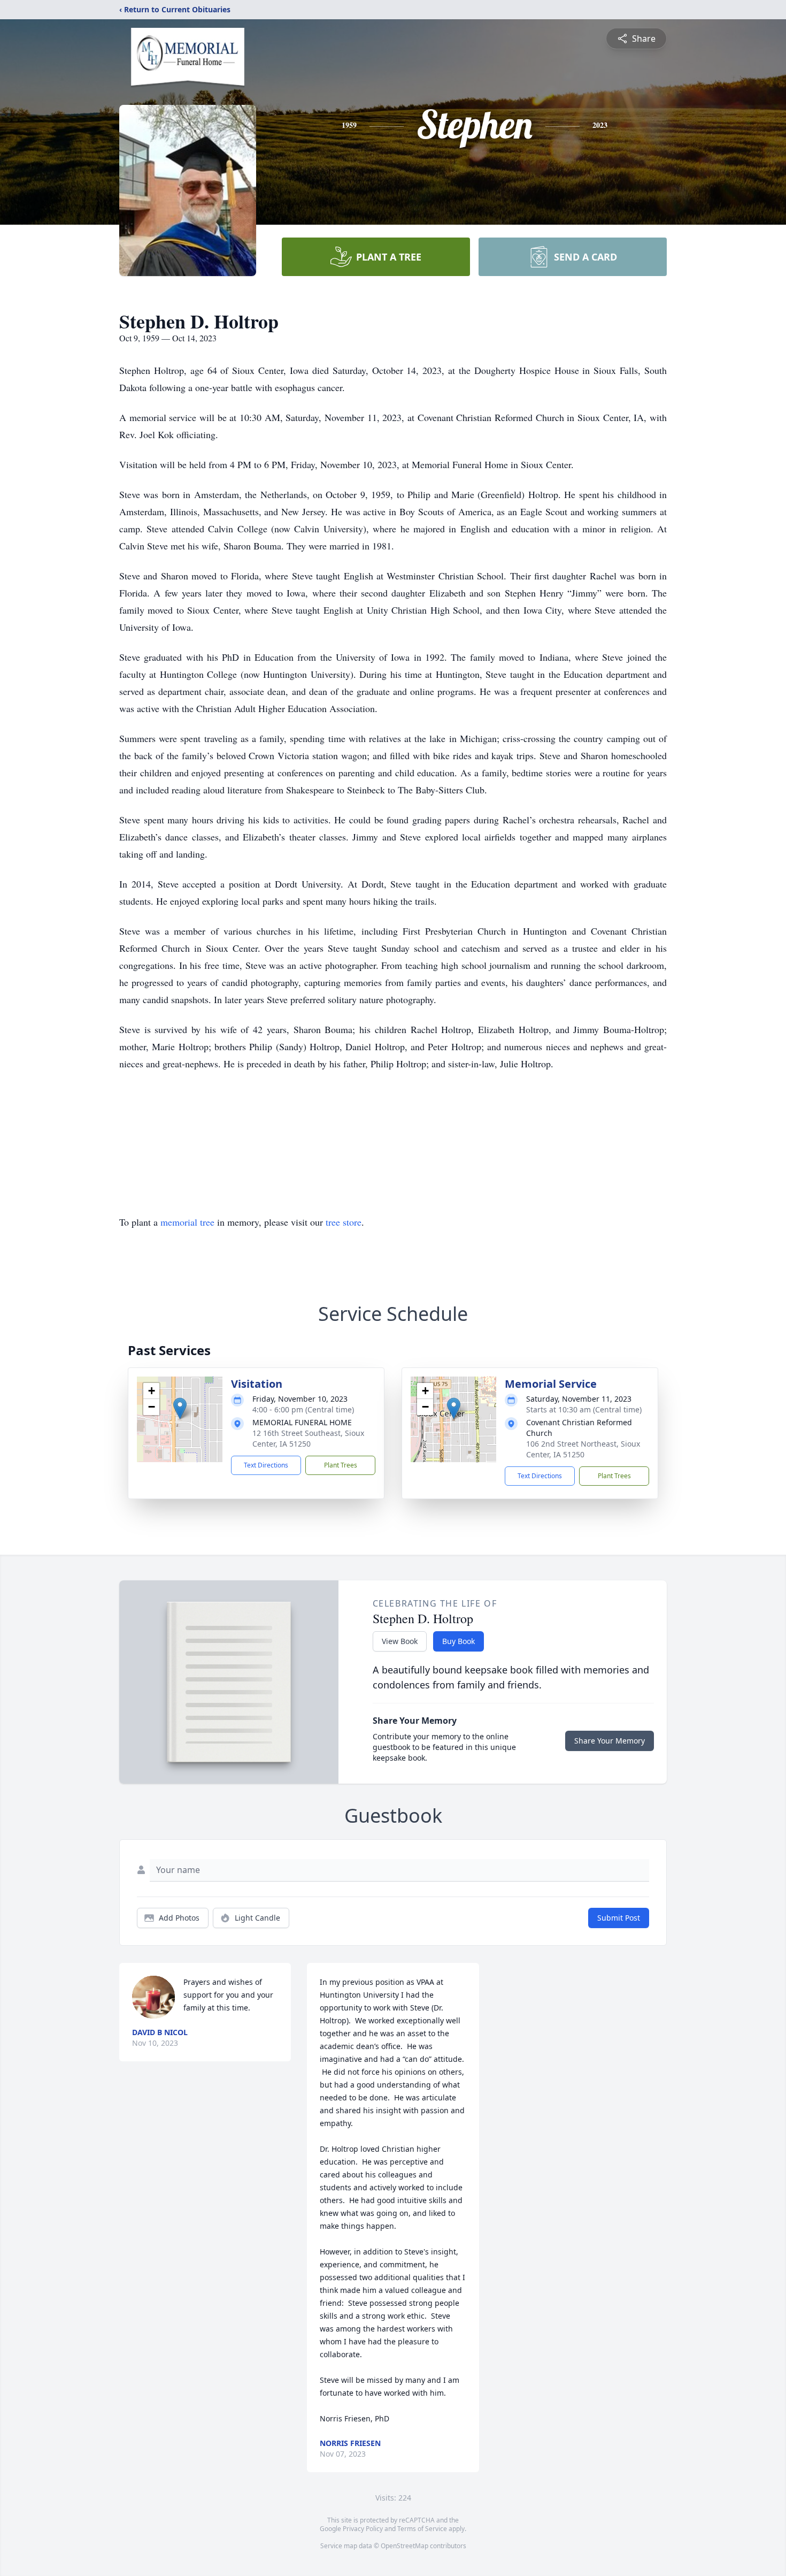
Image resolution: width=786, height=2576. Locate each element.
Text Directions (266, 1465)
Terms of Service (422, 2529)
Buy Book (458, 1641)
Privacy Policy (363, 2529)
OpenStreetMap (404, 2546)
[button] (180, 1408)
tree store (344, 1222)
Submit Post (619, 1918)
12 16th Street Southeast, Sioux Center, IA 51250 (308, 1438)
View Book (400, 1641)
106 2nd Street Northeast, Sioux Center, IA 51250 (583, 1449)
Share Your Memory (610, 1741)
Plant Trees (341, 1465)
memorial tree (187, 1222)
